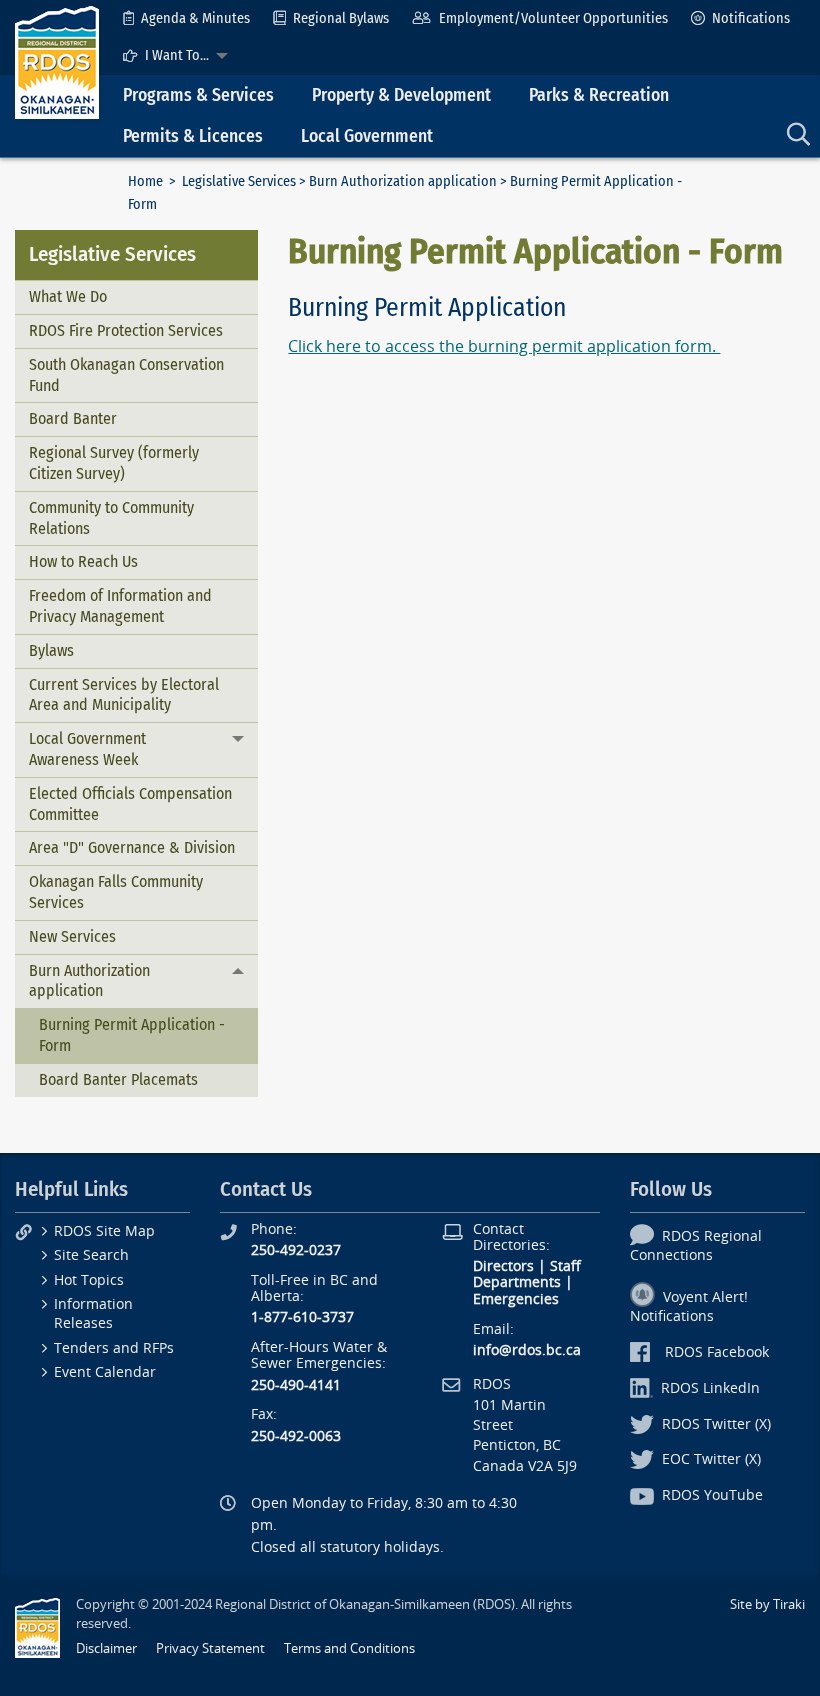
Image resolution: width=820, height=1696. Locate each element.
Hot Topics (89, 1280)
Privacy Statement (210, 1648)
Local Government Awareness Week (87, 749)
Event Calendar (105, 1372)
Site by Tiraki (767, 1604)
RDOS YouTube (712, 1495)
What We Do (68, 296)
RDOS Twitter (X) (716, 1424)
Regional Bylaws (341, 18)
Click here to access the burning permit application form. (504, 346)
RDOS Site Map (104, 1231)
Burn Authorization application (403, 181)
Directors (503, 1266)
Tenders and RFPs (114, 1348)
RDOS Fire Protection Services (126, 330)
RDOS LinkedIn (710, 1388)
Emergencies (516, 1299)
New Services (72, 936)
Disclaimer (106, 1648)
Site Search (91, 1255)
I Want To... (177, 55)
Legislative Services (239, 181)
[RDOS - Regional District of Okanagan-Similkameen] (57, 61)
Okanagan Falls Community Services (116, 892)
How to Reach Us (83, 561)
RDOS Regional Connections (696, 1246)
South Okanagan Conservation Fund (126, 375)
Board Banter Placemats (118, 1079)
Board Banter (73, 418)
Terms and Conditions (349, 1648)
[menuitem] (186, 18)
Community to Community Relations (111, 518)
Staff (565, 1266)
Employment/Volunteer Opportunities (553, 18)
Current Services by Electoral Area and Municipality (124, 695)
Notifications (751, 18)
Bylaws (51, 650)
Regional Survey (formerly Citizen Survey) (114, 463)
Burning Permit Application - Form (132, 1035)
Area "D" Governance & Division (132, 847)
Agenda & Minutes (195, 18)
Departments (517, 1282)
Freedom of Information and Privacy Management (120, 606)
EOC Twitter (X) (711, 1459)
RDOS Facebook (717, 1352)
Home (145, 181)
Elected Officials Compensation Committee (130, 804)
